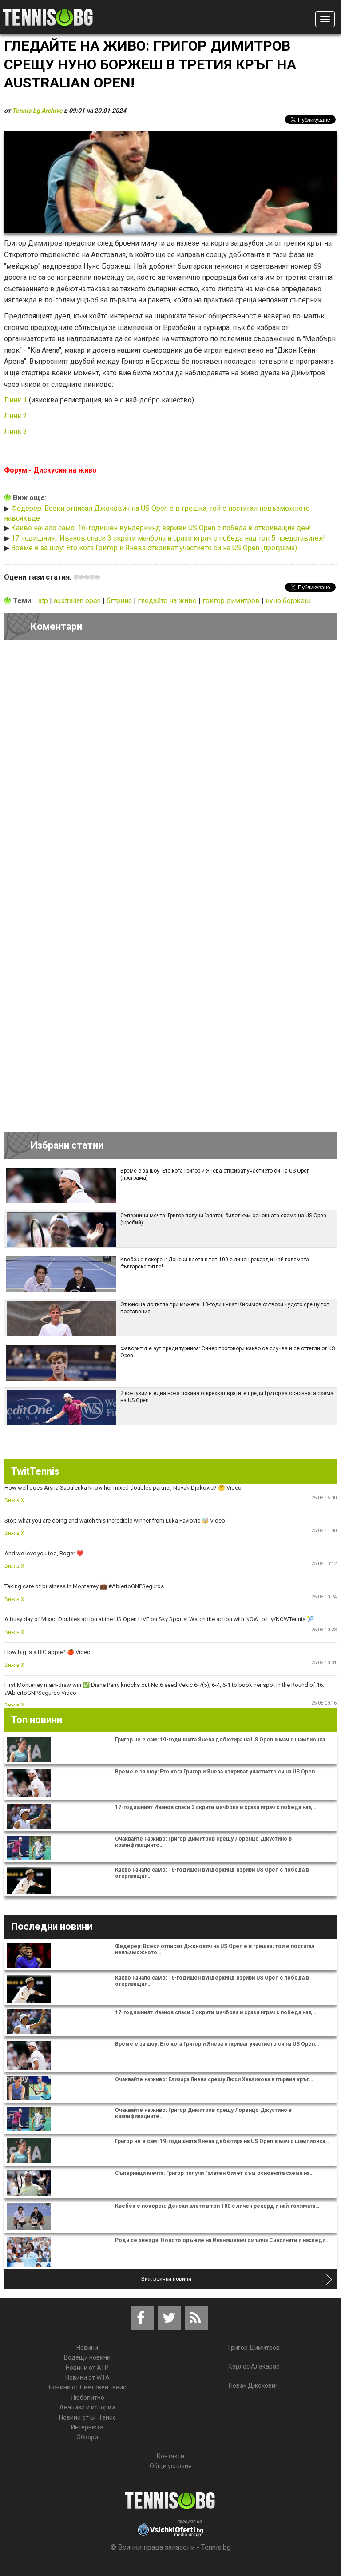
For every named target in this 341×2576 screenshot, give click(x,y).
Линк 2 (16, 416)
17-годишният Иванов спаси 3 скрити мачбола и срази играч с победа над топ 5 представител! (168, 538)
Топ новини (37, 1720)
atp (44, 601)
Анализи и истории (87, 2407)
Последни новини (52, 1926)
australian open (78, 601)
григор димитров (232, 601)
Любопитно (87, 2397)
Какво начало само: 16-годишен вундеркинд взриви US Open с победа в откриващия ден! (161, 528)
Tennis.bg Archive (37, 111)
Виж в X (14, 1500)
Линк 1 (16, 400)
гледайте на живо (168, 601)
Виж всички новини (166, 2279)
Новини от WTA (87, 2377)
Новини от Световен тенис (87, 2387)
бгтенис (120, 601)
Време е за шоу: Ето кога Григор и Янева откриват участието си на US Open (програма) (154, 548)
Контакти (170, 2456)
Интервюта (87, 2427)
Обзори (87, 2437)
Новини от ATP (87, 2368)
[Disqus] (170, 769)
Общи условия (171, 2466)
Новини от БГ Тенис (87, 2417)
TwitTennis (35, 1471)
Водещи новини (87, 2357)
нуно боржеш (288, 601)
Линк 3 (16, 431)
